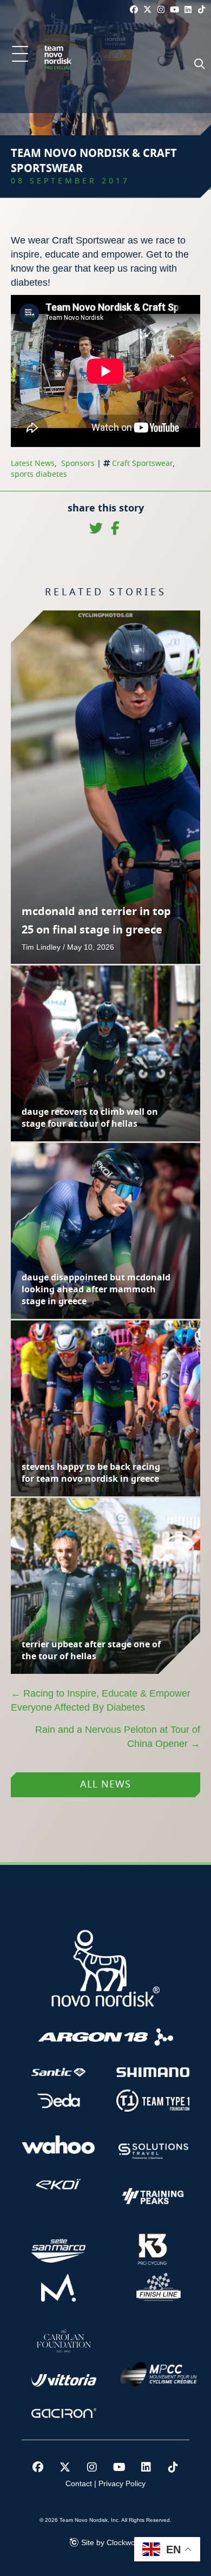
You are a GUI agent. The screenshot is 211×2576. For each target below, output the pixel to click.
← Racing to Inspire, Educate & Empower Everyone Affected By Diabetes (101, 1700)
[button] (20, 55)
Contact (79, 2483)
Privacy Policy (122, 2483)
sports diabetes (39, 475)
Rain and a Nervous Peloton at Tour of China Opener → (118, 1737)
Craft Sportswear (142, 464)
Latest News (33, 464)
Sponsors (78, 464)
